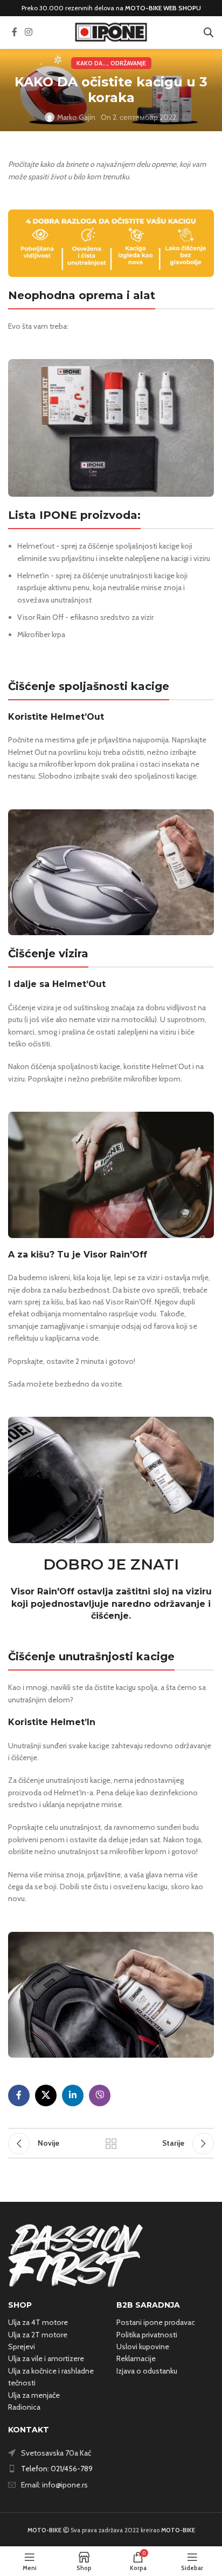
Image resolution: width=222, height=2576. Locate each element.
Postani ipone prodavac (156, 2322)
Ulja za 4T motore (38, 2322)
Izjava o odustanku (147, 2371)
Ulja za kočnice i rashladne (51, 2371)
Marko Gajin (76, 117)
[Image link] (75, 2255)
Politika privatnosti (147, 2335)
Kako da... (92, 63)
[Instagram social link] (28, 32)
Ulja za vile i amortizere (46, 2358)
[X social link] (46, 2095)
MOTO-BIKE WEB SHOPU (163, 8)
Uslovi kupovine (143, 2347)
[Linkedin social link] (73, 2095)
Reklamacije (136, 2358)
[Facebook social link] (15, 32)
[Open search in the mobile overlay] (209, 32)
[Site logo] (111, 31)
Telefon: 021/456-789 (57, 2469)
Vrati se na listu (111, 2144)
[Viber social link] (100, 2095)
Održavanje (128, 63)
